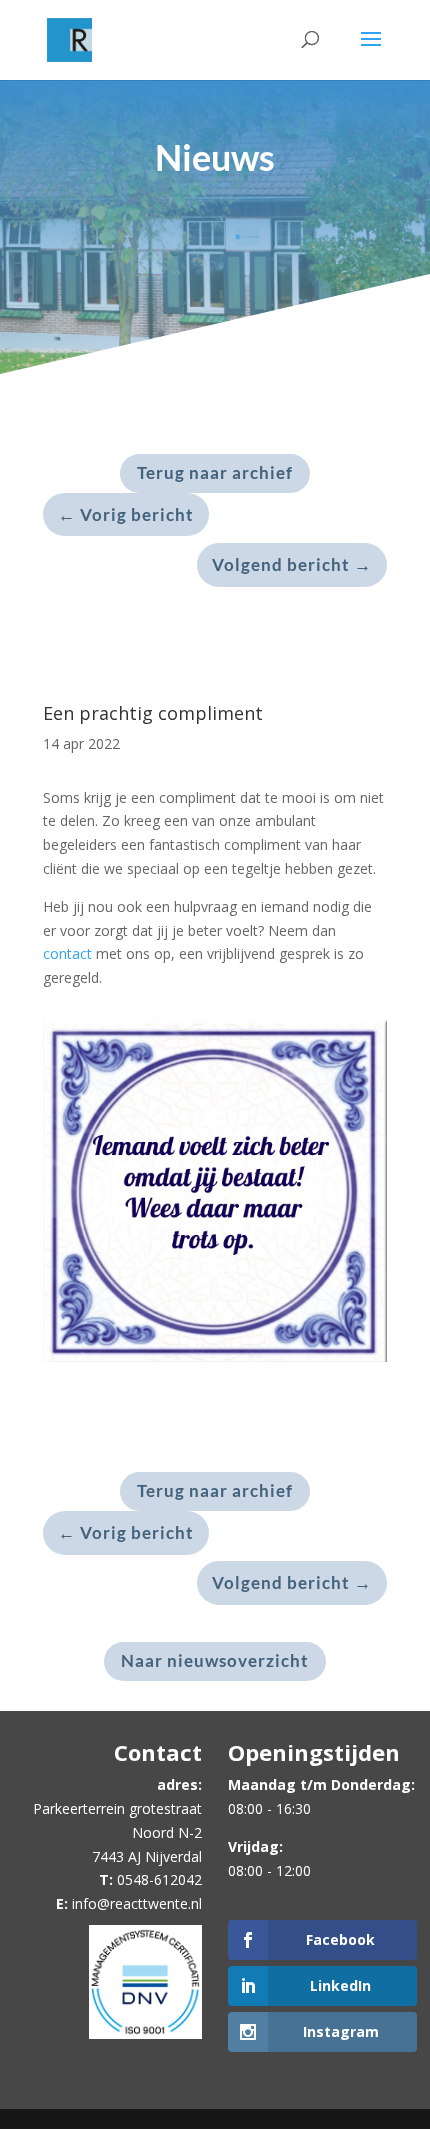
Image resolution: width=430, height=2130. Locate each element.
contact (67, 953)
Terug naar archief (215, 472)
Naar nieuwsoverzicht (215, 1660)
